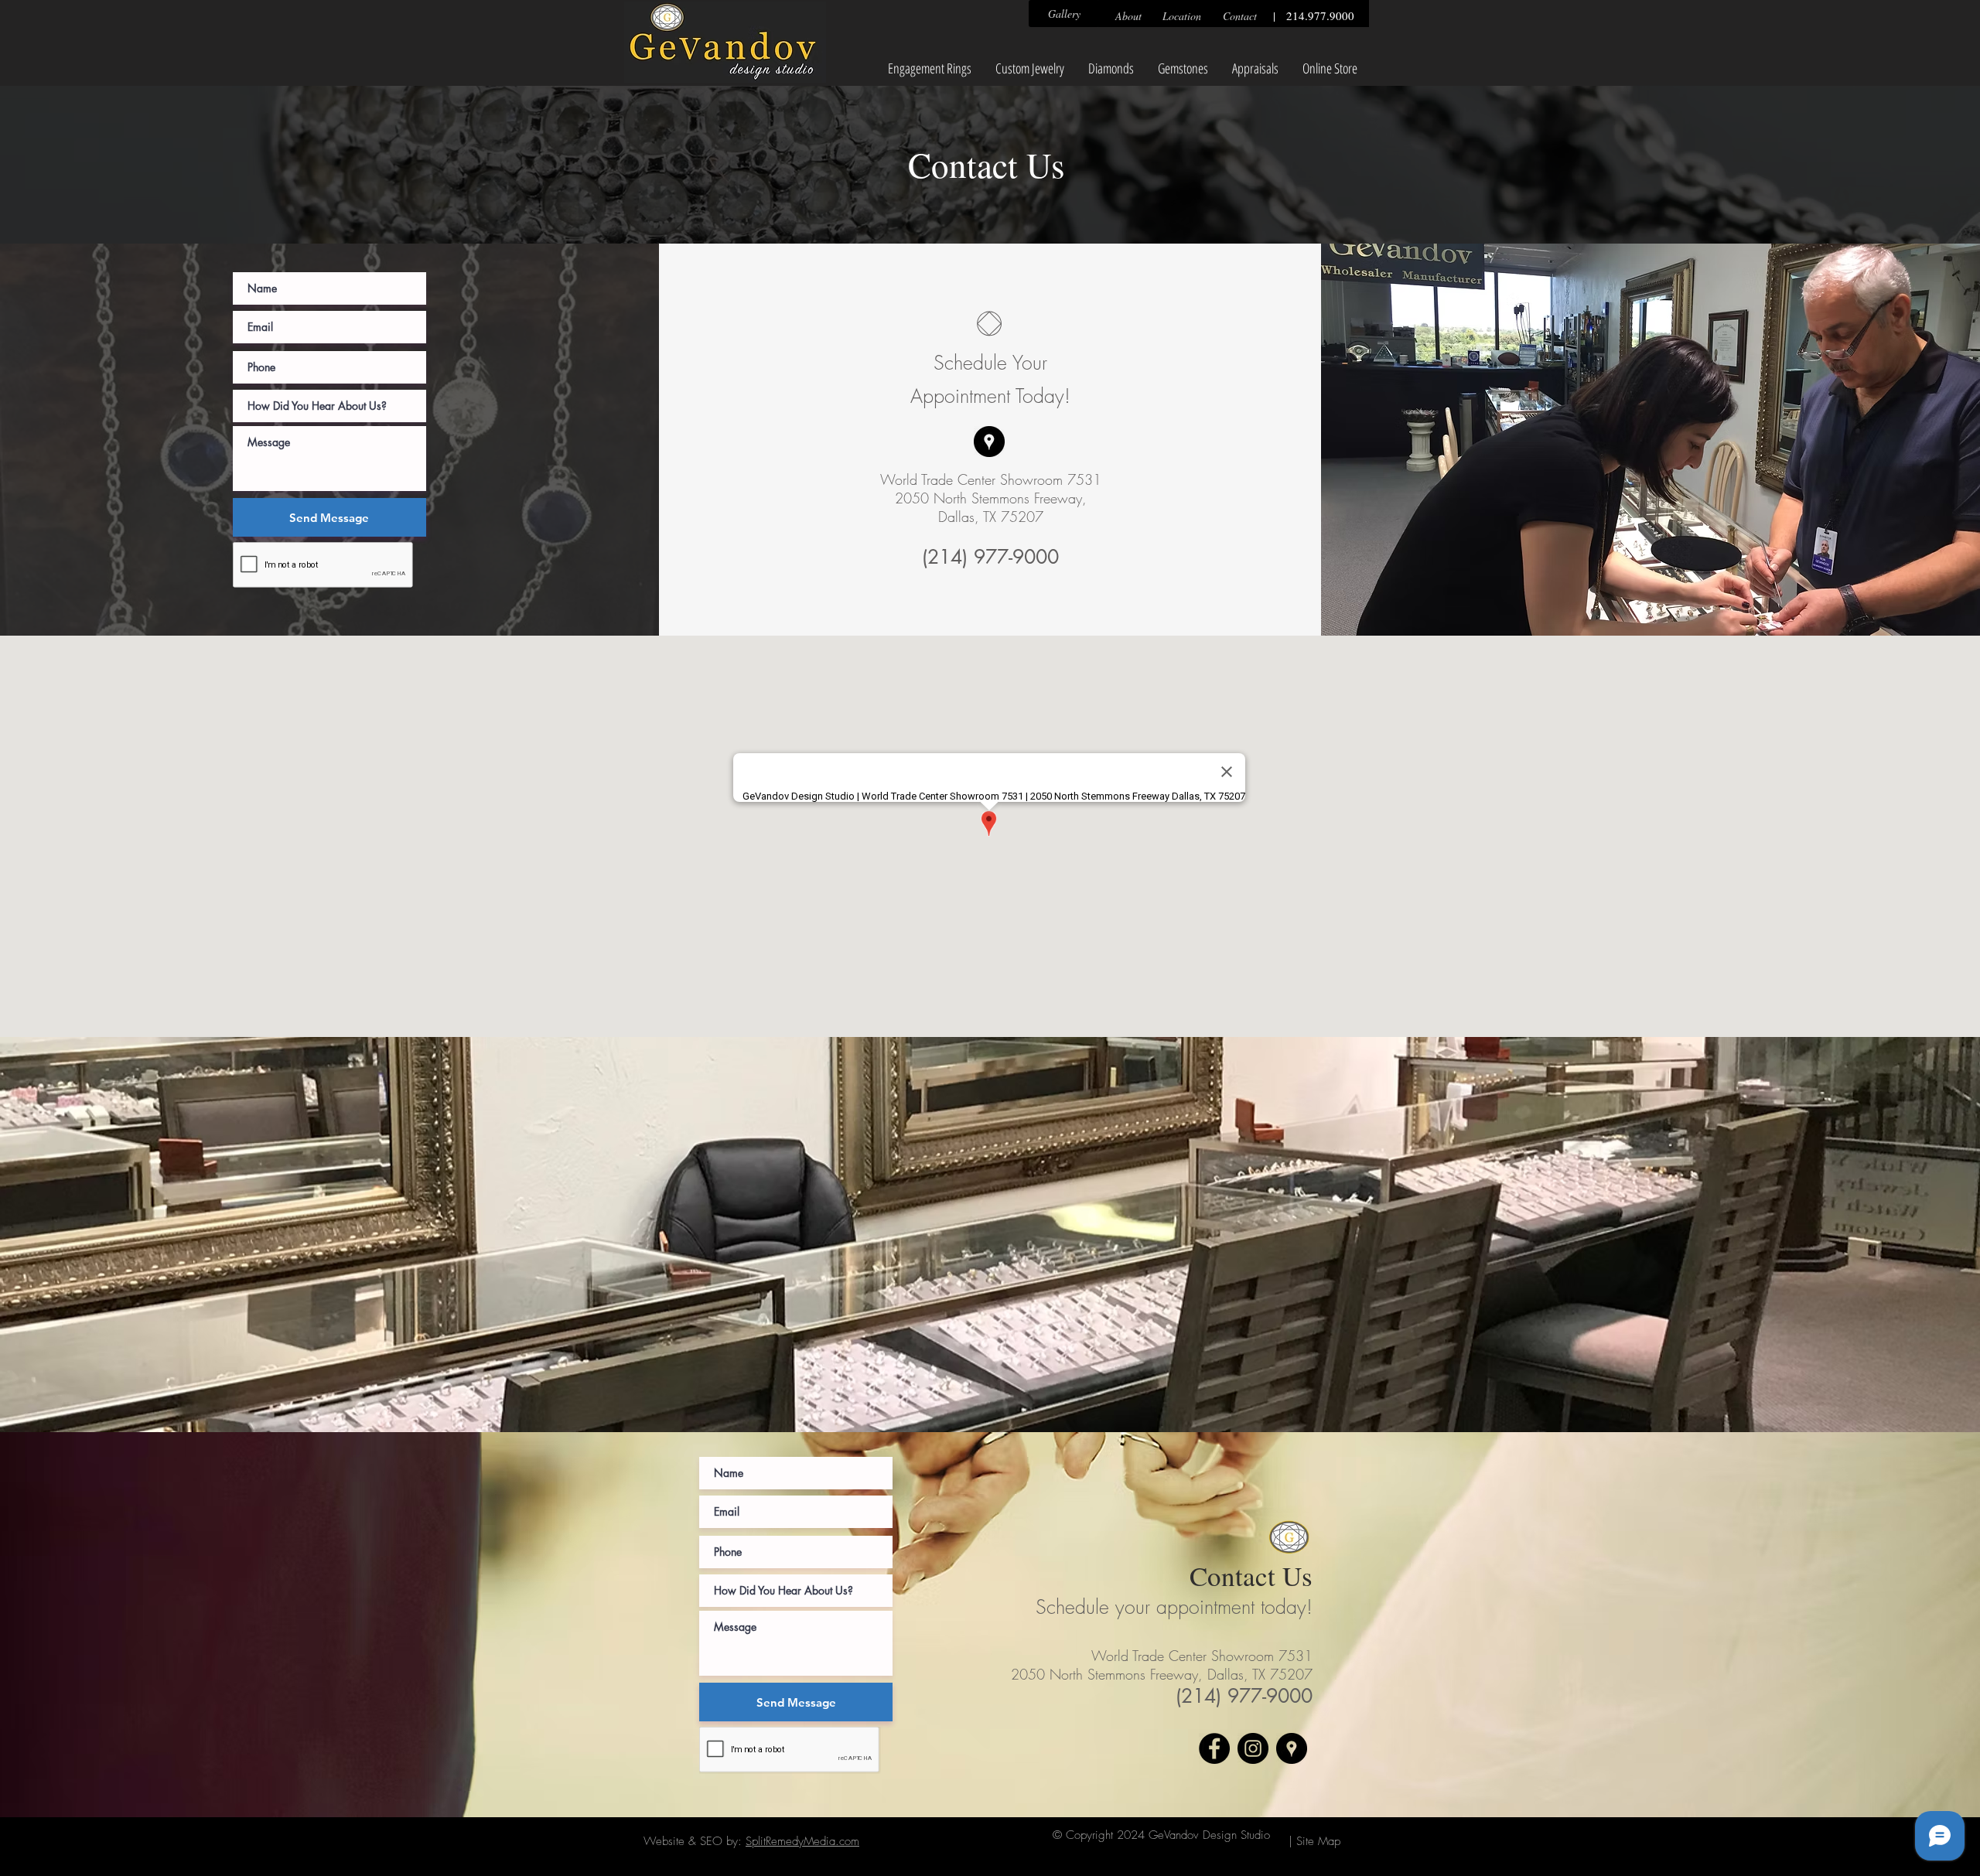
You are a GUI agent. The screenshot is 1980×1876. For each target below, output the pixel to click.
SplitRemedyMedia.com (802, 1841)
